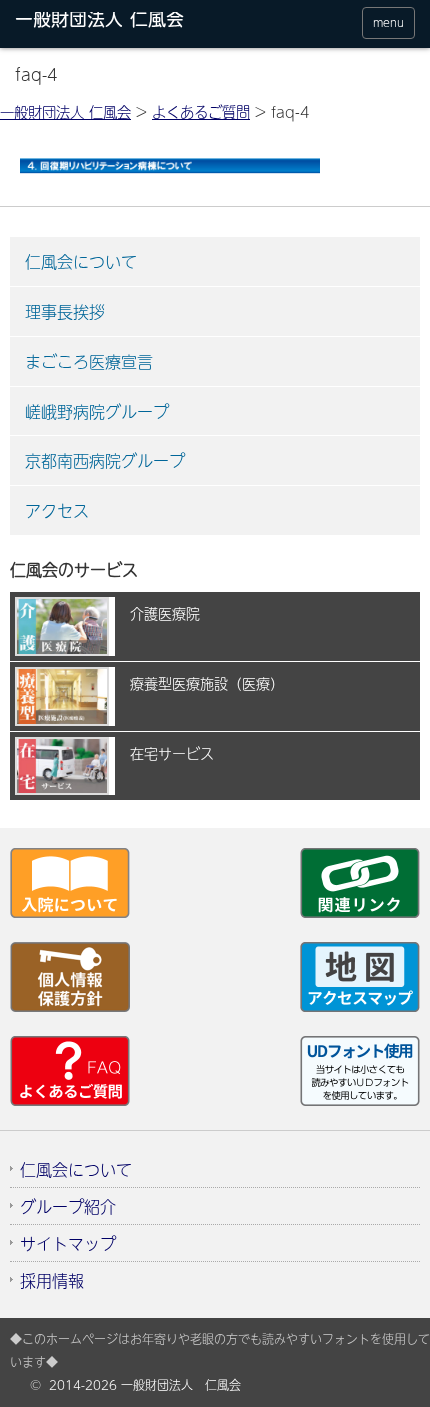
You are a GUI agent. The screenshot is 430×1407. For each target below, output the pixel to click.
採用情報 (52, 1280)
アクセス (57, 510)
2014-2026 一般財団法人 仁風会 (145, 1385)
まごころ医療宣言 (89, 361)
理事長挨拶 (65, 311)
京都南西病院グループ (105, 460)
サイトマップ (68, 1243)
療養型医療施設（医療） (207, 683)
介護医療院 (165, 613)
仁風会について (81, 261)
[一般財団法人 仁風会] (122, 23)
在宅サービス (172, 753)
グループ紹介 (68, 1206)
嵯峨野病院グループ (97, 411)
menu (388, 22)
